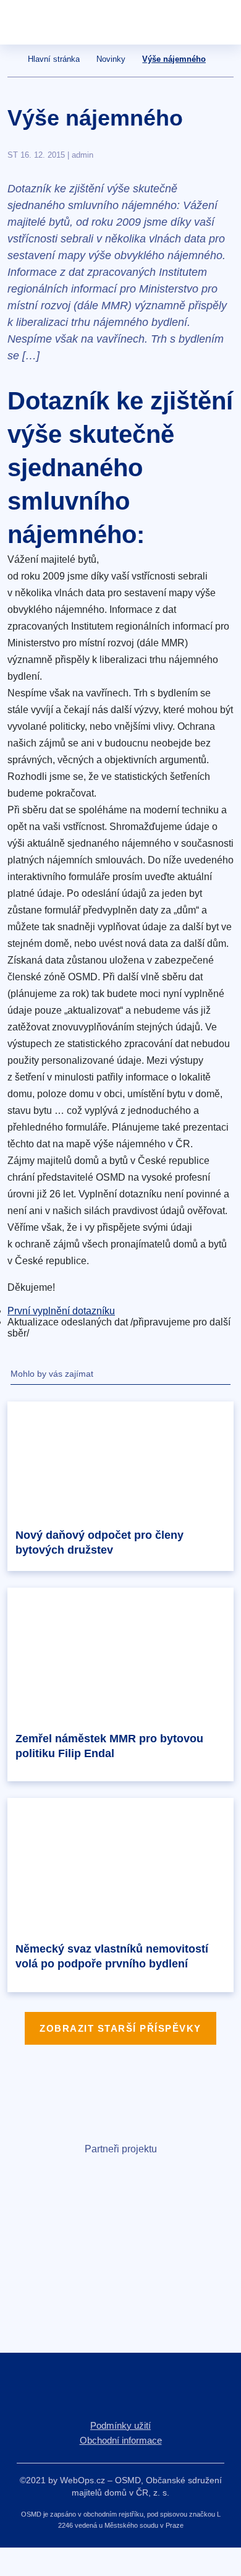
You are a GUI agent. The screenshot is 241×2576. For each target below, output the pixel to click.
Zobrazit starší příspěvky (120, 2028)
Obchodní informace (121, 2440)
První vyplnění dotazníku (61, 1311)
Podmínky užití (120, 2425)
